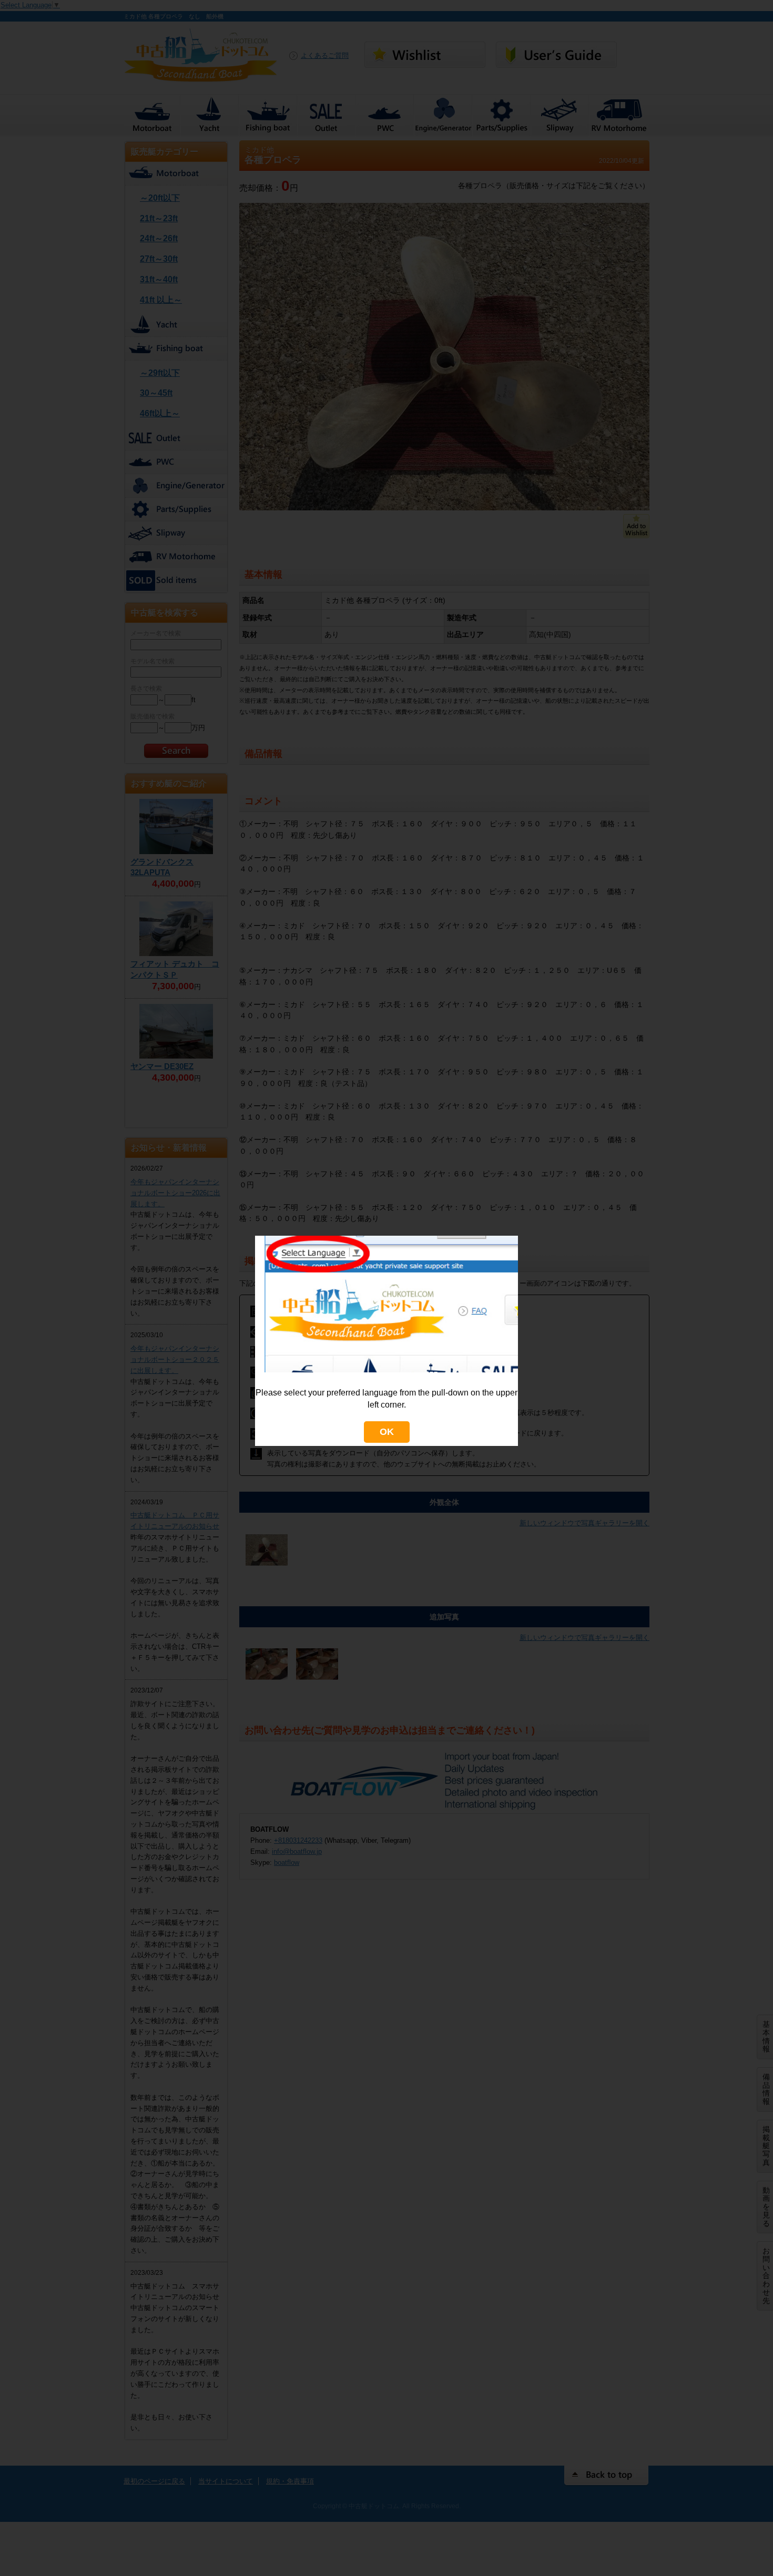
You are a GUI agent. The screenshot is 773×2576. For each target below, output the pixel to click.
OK (387, 1432)
